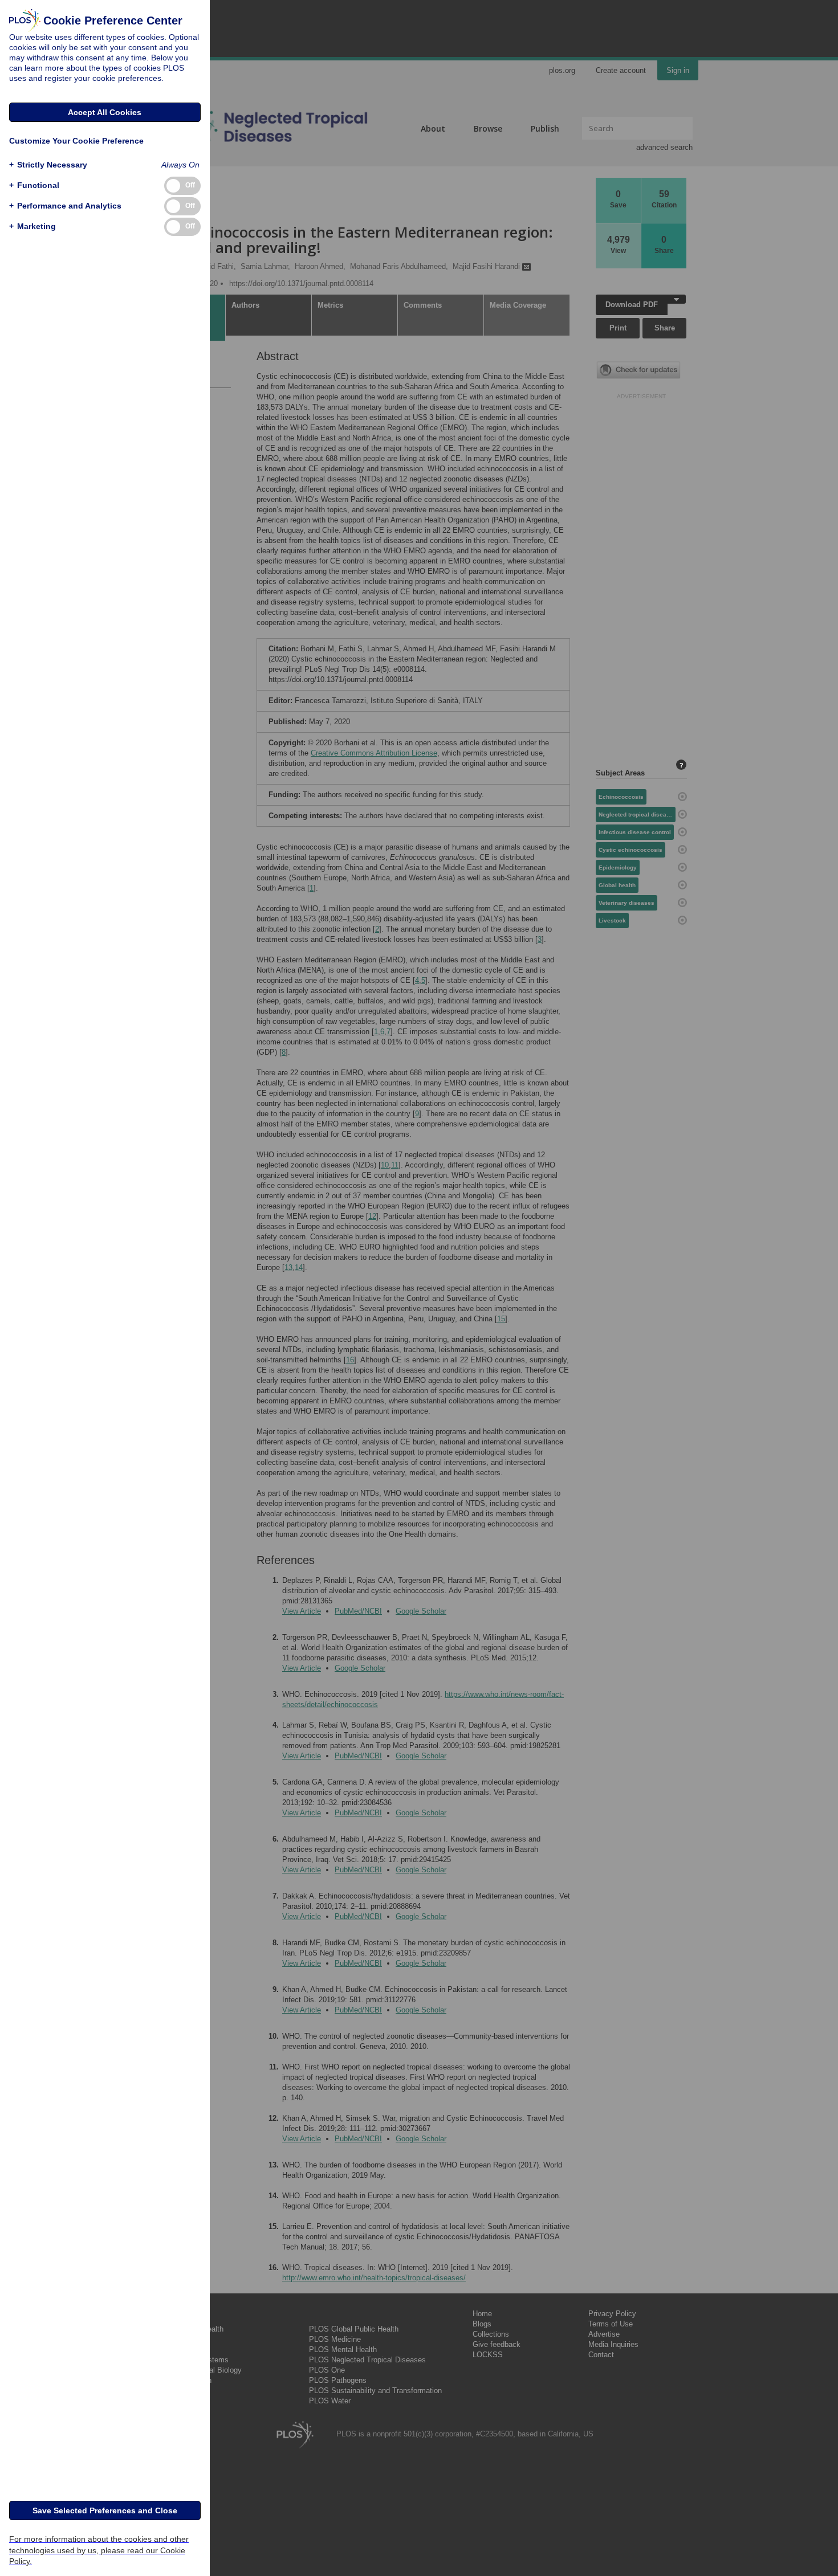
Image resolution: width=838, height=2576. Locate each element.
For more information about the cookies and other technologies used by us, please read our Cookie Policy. (99, 2550)
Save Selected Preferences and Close (105, 2510)
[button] (48, 165)
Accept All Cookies (105, 112)
